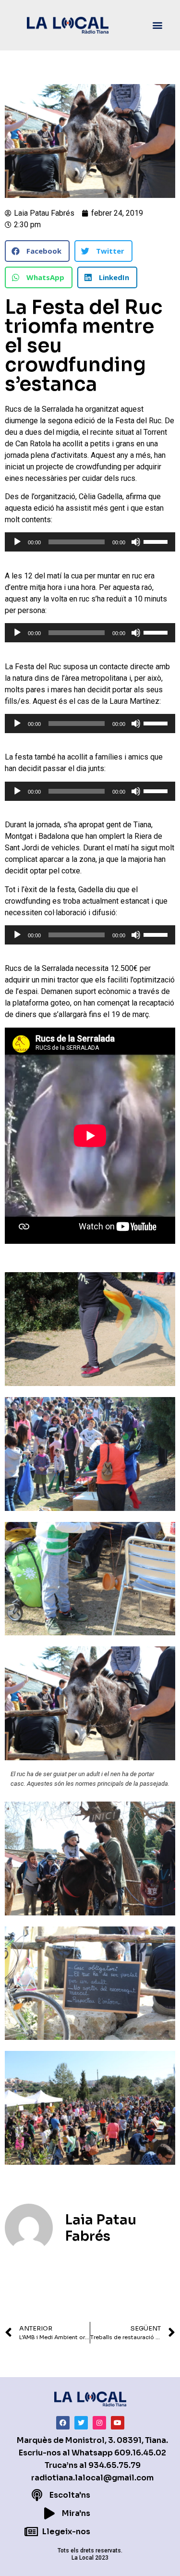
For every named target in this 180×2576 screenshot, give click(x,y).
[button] (158, 25)
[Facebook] (63, 2423)
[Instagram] (99, 2423)
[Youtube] (118, 2423)
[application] (90, 542)
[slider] (157, 541)
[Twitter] (81, 2423)
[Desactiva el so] (136, 542)
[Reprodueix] (17, 542)
